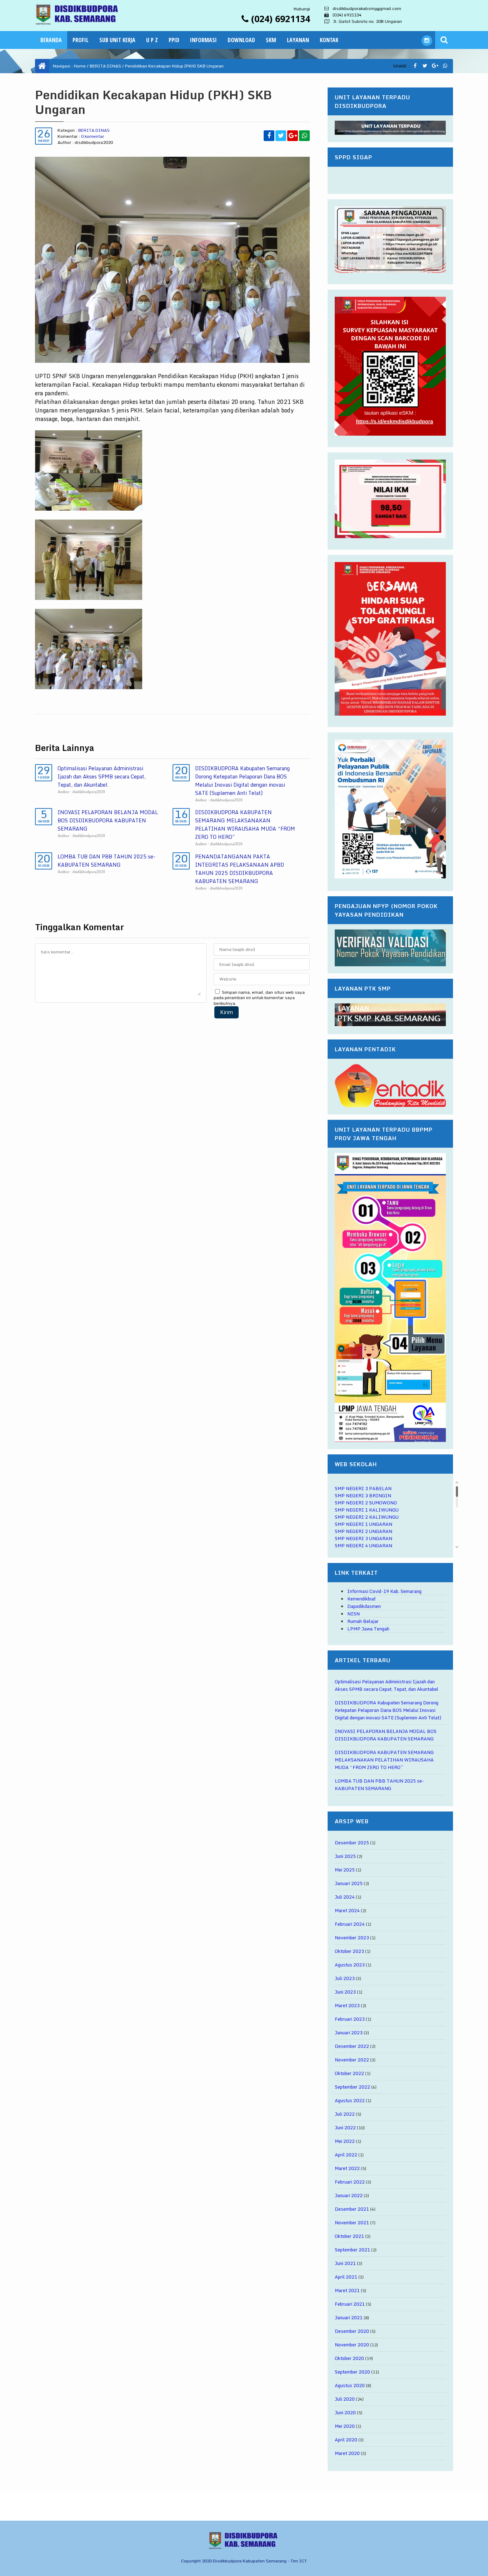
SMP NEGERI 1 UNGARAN (363, 1524)
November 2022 (352, 2060)
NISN (353, 1614)
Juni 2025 (345, 1856)
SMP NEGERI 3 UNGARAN (363, 1538)
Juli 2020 (345, 2399)
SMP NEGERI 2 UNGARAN (363, 1531)
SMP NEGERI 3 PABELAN (363, 1488)
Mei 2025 (345, 1870)
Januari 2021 (349, 2317)
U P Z (152, 40)
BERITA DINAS (105, 66)
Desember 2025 (352, 1843)
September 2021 (352, 2250)
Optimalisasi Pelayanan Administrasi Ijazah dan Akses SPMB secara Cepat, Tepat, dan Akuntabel (102, 776)
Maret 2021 (347, 2290)
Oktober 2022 (349, 2073)
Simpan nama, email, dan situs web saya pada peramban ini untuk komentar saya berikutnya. (259, 998)
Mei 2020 (345, 2426)
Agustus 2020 (350, 2385)
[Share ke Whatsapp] (445, 66)
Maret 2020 (347, 2453)
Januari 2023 (349, 2033)
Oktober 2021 (349, 2236)
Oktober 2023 (349, 1951)
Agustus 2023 (350, 1965)
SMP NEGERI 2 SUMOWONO (366, 1503)
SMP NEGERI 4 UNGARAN (363, 1545)
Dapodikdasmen (364, 1606)
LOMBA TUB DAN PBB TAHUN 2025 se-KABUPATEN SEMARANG (106, 861)
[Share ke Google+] (435, 66)
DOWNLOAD (241, 40)
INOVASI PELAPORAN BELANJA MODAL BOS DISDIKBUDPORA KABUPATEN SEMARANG (108, 820)
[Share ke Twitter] (425, 66)
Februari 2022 (350, 2182)
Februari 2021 (350, 2304)
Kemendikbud (361, 1599)
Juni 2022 (345, 2128)
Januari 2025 (349, 1883)
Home (80, 66)
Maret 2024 (347, 1910)
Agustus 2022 (350, 2100)
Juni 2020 (345, 2412)
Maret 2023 (347, 2005)
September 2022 (352, 2087)
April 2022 (346, 2155)
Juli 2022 (345, 2114)
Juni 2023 (345, 1992)
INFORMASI (203, 40)
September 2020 (352, 2372)
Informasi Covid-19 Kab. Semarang (384, 1591)
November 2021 (352, 2222)
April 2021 (346, 2277)
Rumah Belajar (363, 1621)
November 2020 (352, 2345)
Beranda (51, 40)
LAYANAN (298, 40)
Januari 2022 (349, 2195)
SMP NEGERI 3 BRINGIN (363, 1495)
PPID (174, 40)
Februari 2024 (350, 1924)
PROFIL (81, 40)
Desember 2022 (352, 2046)
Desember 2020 (352, 2331)
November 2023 (352, 1938)
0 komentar (93, 136)
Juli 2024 (345, 1897)
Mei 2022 (345, 2141)
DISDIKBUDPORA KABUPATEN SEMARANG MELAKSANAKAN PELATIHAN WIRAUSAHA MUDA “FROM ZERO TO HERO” (245, 825)
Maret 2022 (347, 2168)
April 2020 (346, 2440)
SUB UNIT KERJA (117, 40)
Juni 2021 (345, 2263)
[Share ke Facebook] (415, 66)
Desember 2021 (352, 2209)
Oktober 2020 (349, 2358)
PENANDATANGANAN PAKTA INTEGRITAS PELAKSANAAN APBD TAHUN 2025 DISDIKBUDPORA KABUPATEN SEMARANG (240, 869)
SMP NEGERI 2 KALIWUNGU (367, 1517)
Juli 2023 (345, 1978)
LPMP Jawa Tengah (368, 1629)
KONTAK (329, 40)
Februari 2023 (350, 2019)
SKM (271, 40)
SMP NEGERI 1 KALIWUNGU (367, 1510)
